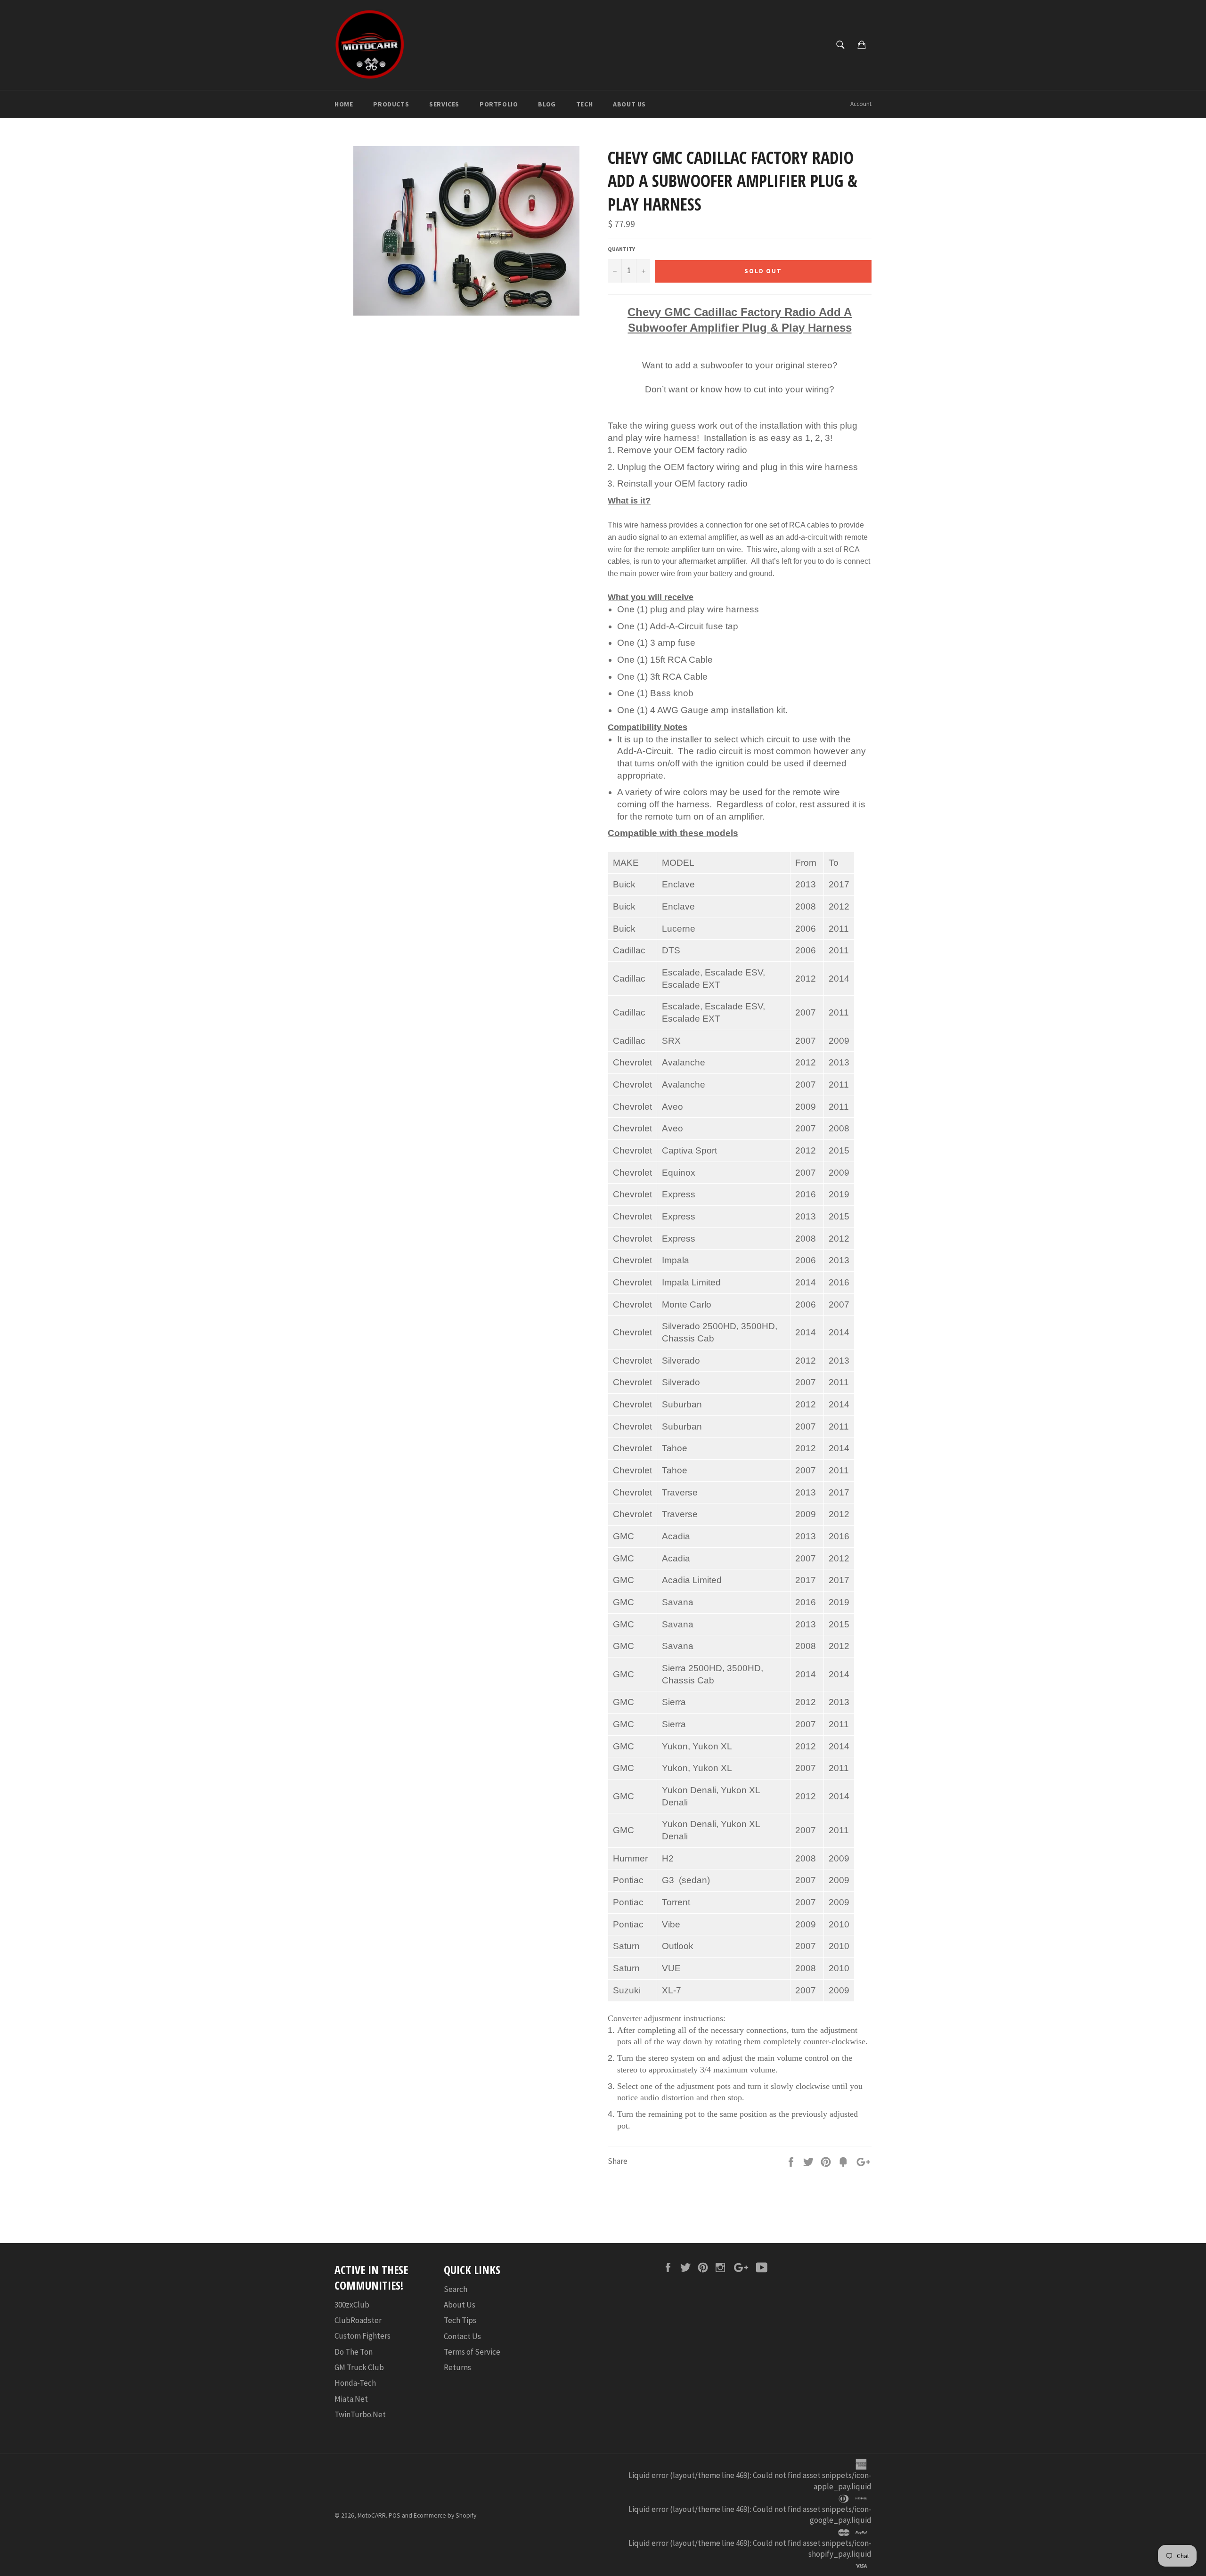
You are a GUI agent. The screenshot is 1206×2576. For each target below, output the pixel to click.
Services (444, 104)
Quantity (621, 249)
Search (456, 2289)
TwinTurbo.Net (360, 2414)
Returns (457, 2367)
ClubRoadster (358, 2320)
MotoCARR (372, 2515)
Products (391, 104)
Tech (584, 104)
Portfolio (499, 104)
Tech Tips (460, 2320)
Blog (547, 104)
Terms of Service (472, 2352)
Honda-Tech (355, 2383)
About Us (629, 104)
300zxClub (352, 2305)
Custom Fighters (363, 2336)
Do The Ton (354, 2352)
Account (861, 104)
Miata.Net (351, 2399)
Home (344, 104)
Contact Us (462, 2336)
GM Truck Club (359, 2367)
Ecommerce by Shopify (445, 2515)
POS (395, 2515)
